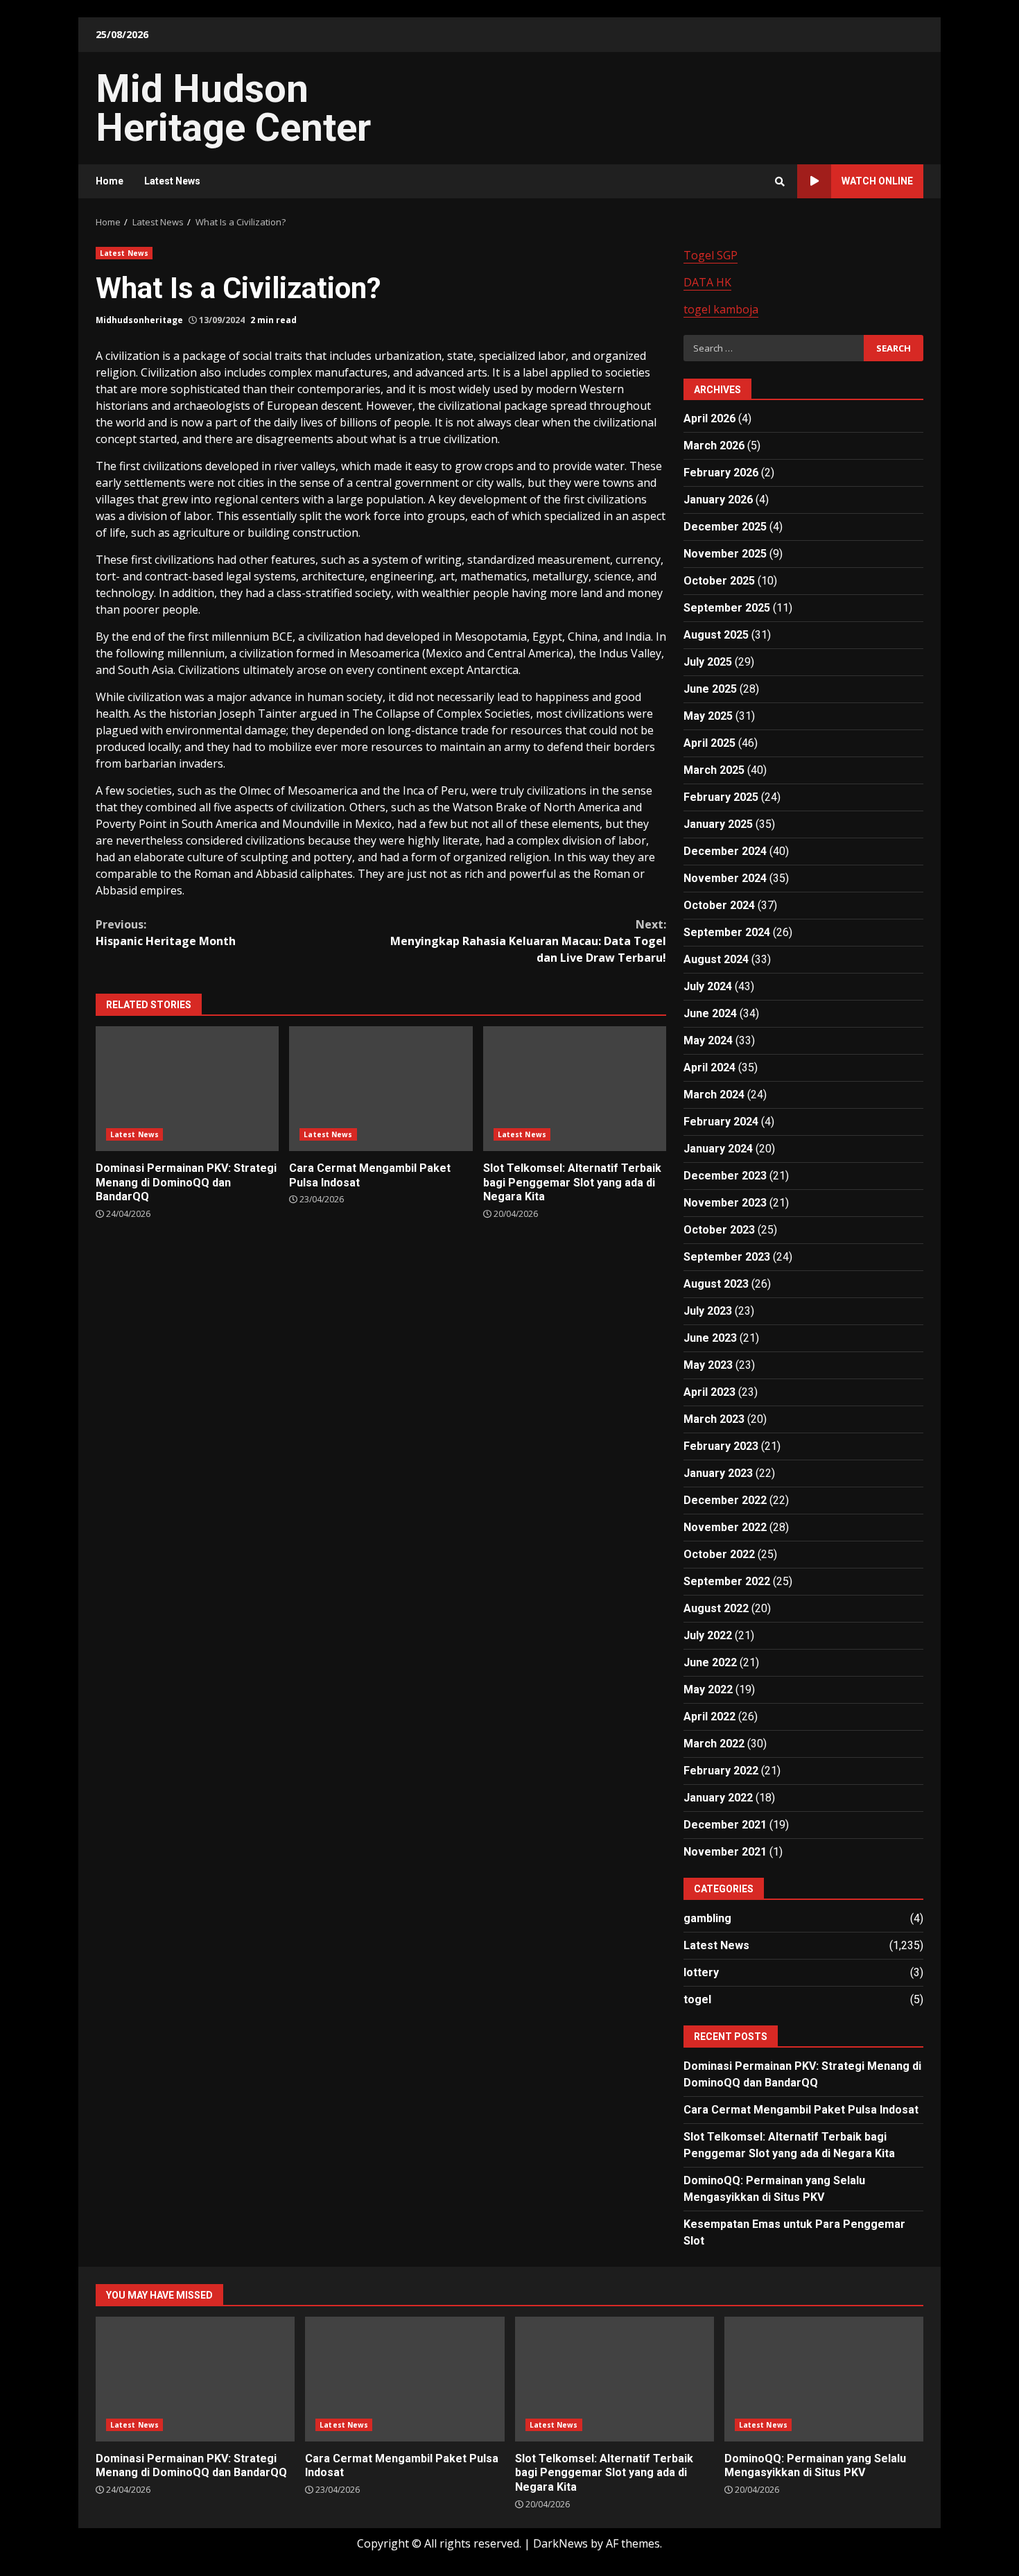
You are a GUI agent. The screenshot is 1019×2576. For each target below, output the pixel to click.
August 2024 (716, 959)
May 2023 (708, 1365)
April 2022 (709, 1717)
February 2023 (721, 1446)
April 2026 (709, 418)
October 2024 (719, 905)
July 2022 (708, 1635)
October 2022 (719, 1554)
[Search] (780, 182)
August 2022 (716, 1608)
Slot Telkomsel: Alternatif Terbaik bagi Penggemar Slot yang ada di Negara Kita (575, 1089)
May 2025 (708, 716)
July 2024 (708, 986)
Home (110, 181)
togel (697, 1999)
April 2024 (709, 1067)
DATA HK (707, 282)
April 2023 (709, 1392)
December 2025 (725, 527)
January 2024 (718, 1149)
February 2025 (721, 797)
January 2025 (718, 824)
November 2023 (725, 1203)
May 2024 (708, 1040)
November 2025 (725, 554)
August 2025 (716, 635)
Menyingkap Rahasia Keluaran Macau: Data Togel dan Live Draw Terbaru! (528, 941)
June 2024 (710, 1013)
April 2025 (709, 743)
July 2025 (708, 662)
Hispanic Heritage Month (166, 933)
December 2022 (725, 1500)
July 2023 (708, 1311)
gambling (707, 1918)
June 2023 (710, 1338)
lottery (701, 1972)
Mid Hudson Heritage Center (233, 108)
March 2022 (714, 1744)
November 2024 (725, 878)
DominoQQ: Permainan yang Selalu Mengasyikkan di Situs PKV (824, 2379)
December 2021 (725, 1825)
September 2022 (727, 1581)
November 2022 (725, 1527)
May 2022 (708, 1689)
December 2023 (725, 1176)
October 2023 (719, 1230)
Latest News (172, 181)
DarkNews (560, 2543)
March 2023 (714, 1419)
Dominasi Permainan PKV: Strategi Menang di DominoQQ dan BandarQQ (187, 1089)
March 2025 (714, 770)
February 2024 (721, 1122)
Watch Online (877, 181)
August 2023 (716, 1284)
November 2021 (725, 1852)
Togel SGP (711, 255)
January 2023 (718, 1473)
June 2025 (710, 689)
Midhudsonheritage (139, 320)
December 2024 (725, 851)
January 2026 (718, 500)
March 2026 (714, 446)
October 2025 (719, 581)
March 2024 (714, 1095)
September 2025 (727, 608)
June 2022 (710, 1662)
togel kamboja (721, 309)
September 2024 (727, 932)
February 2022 (721, 1771)
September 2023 (727, 1257)
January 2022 (718, 1798)
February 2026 (721, 473)
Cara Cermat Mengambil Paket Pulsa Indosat (381, 1089)
